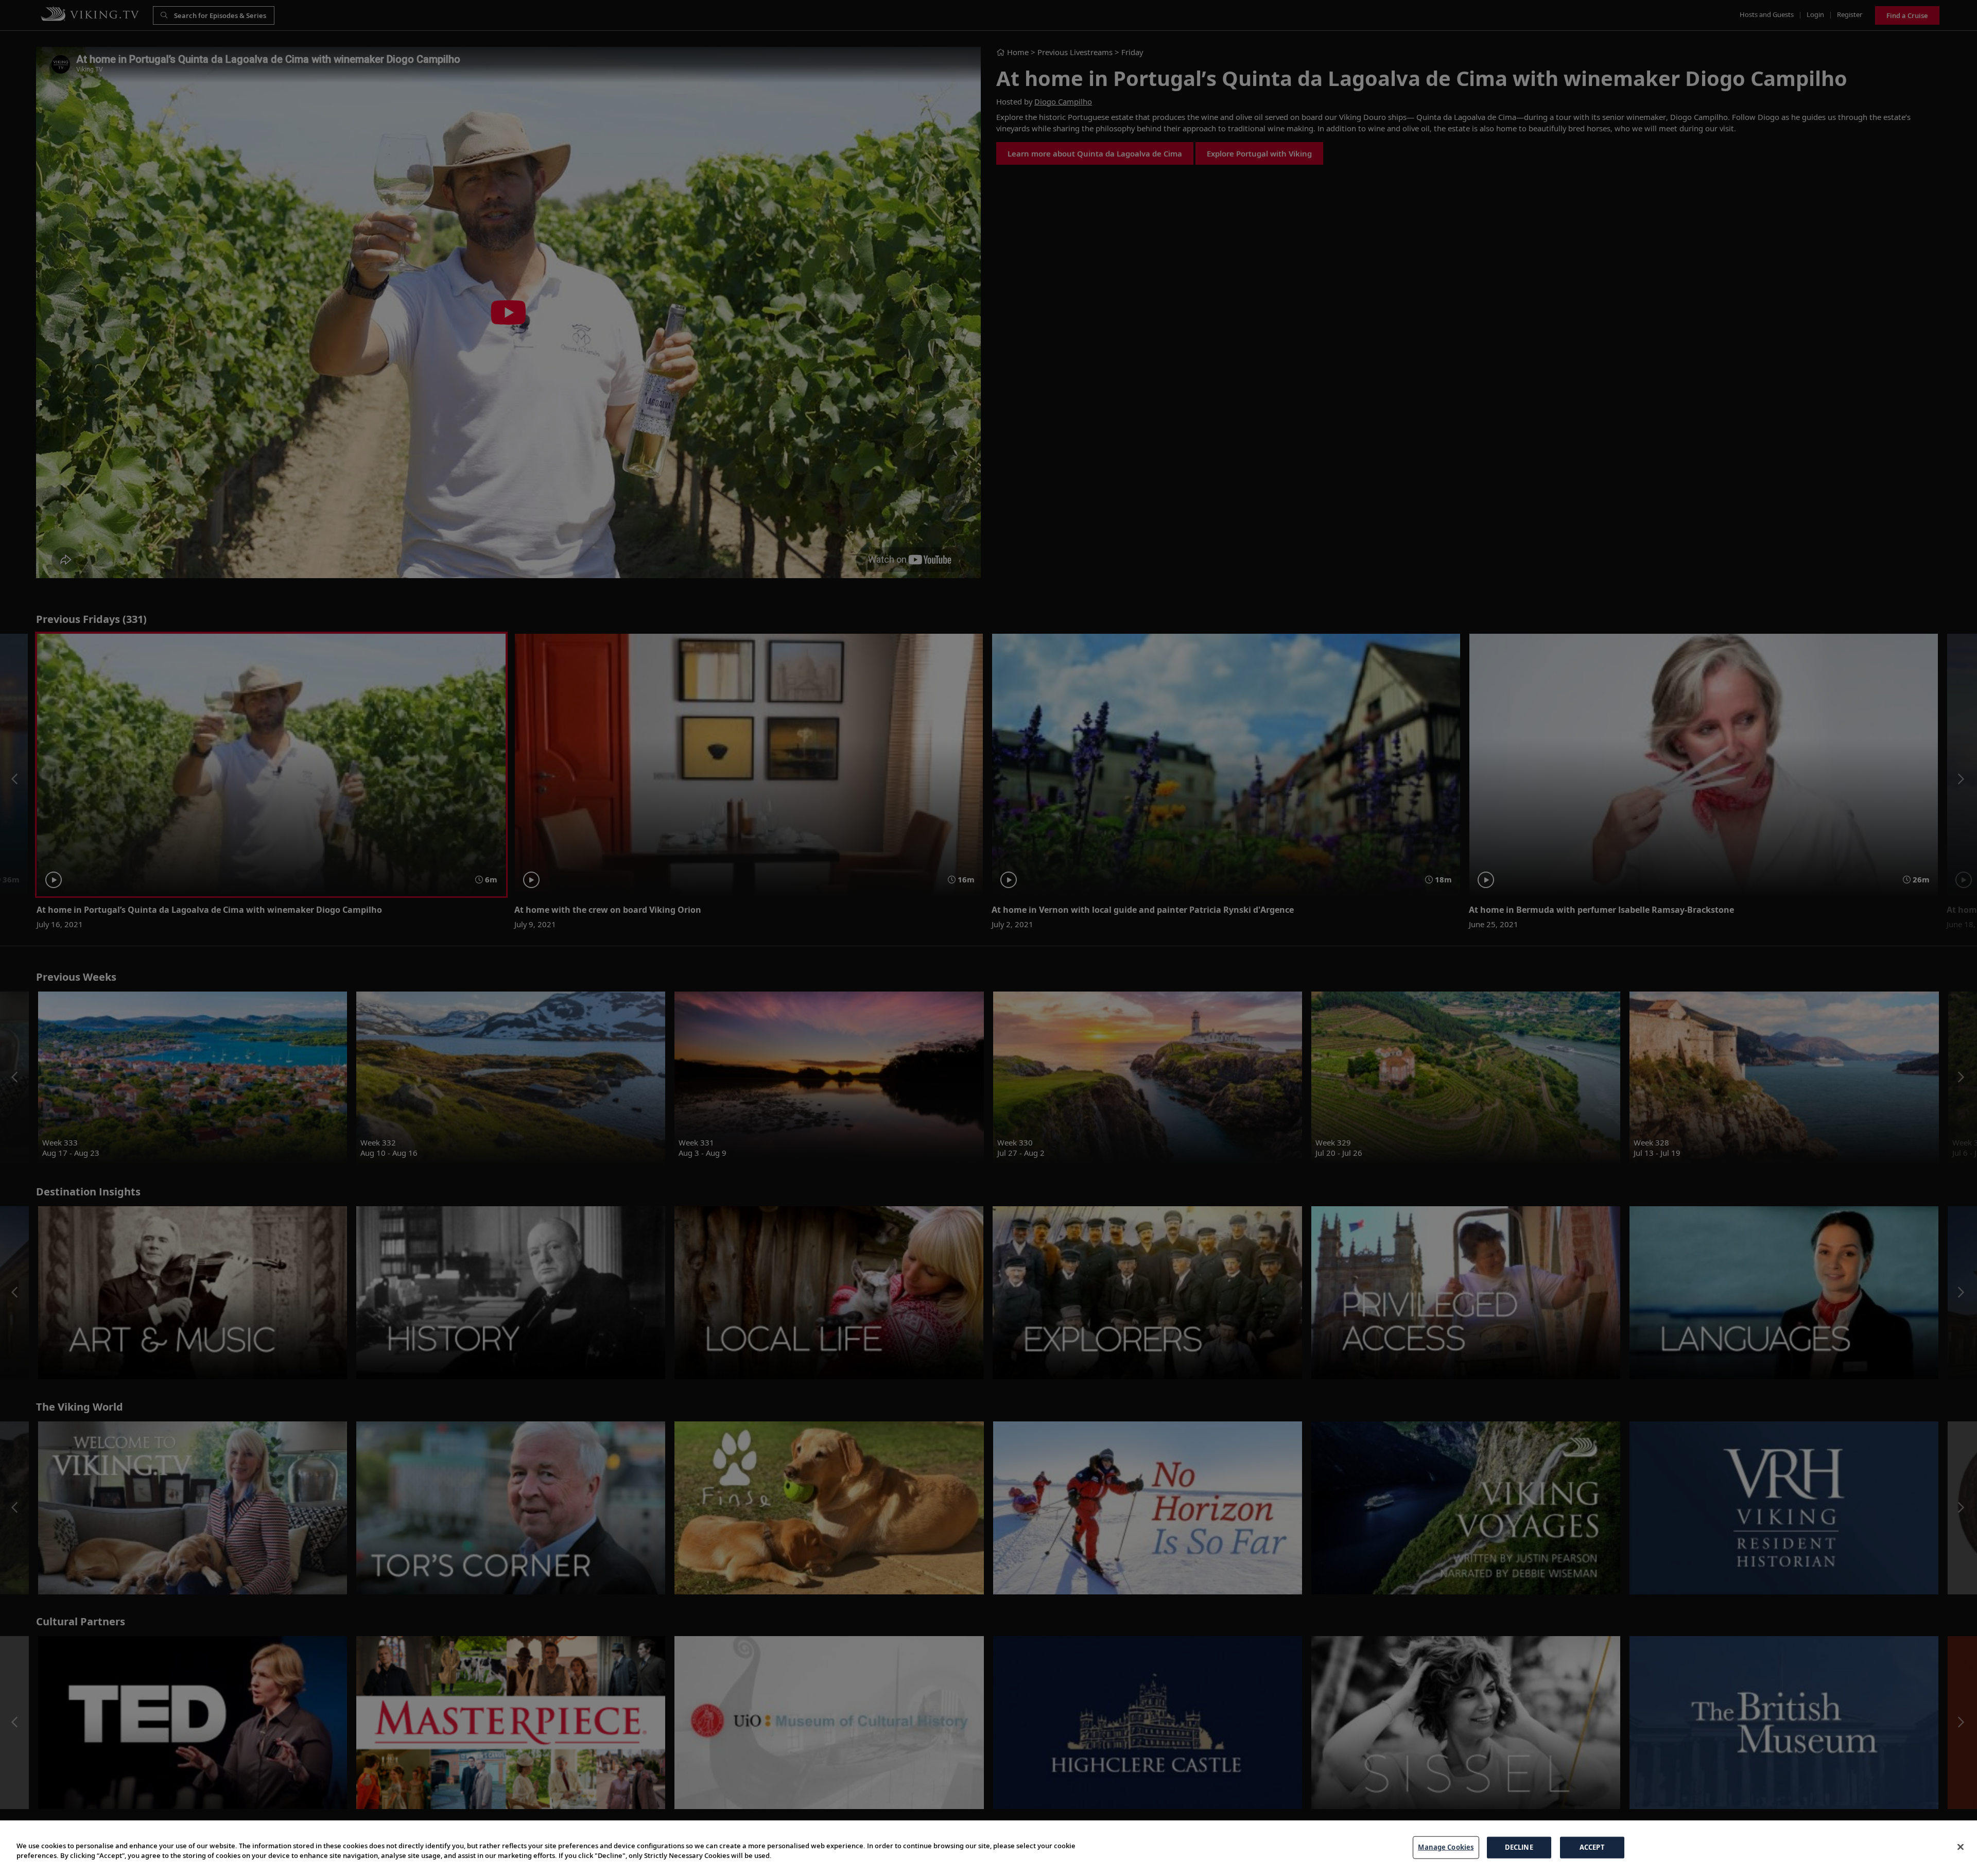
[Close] (1961, 1847)
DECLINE (1519, 1847)
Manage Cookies (1446, 1847)
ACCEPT (1592, 1847)
